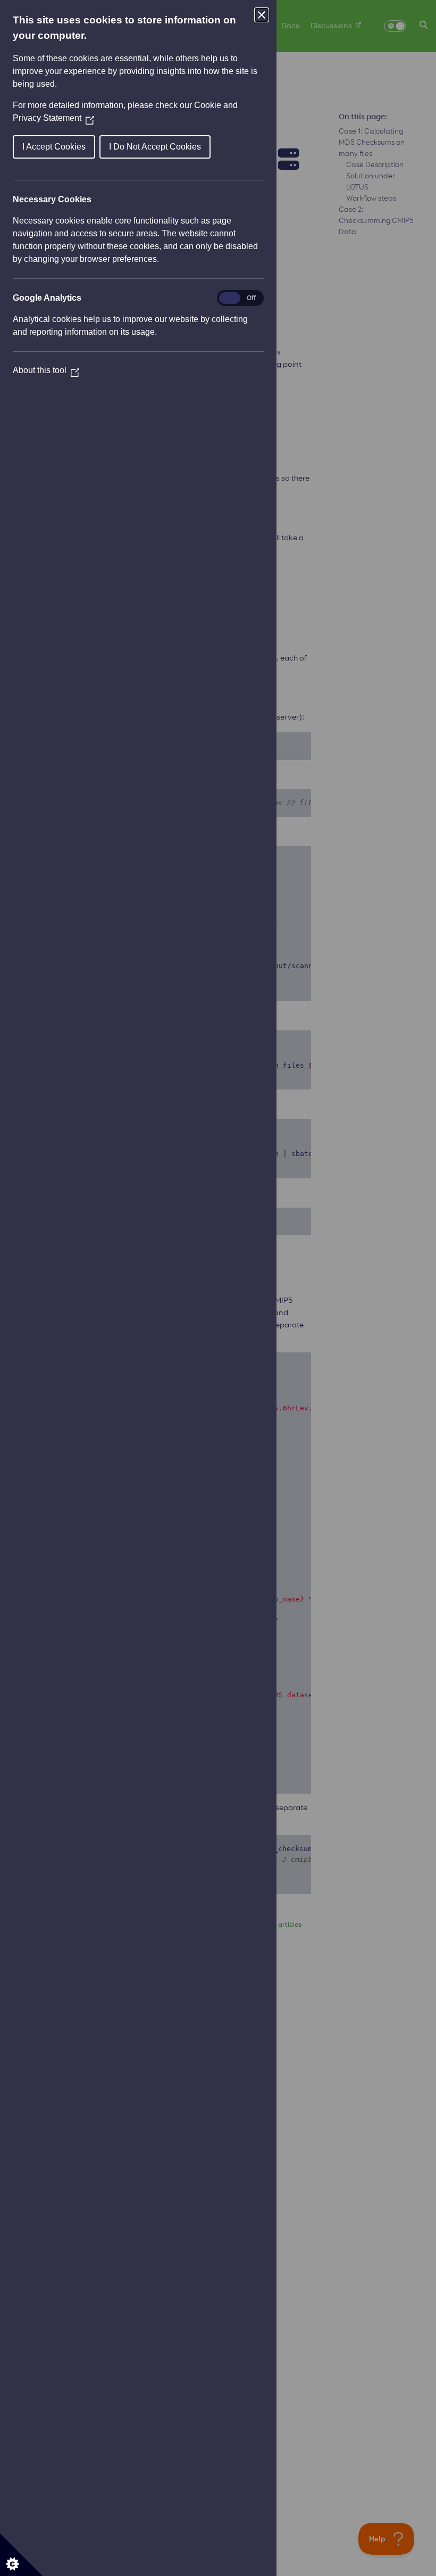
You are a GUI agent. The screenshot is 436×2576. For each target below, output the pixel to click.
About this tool (46, 370)
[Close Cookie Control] (262, 15)
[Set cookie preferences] (21, 2555)
